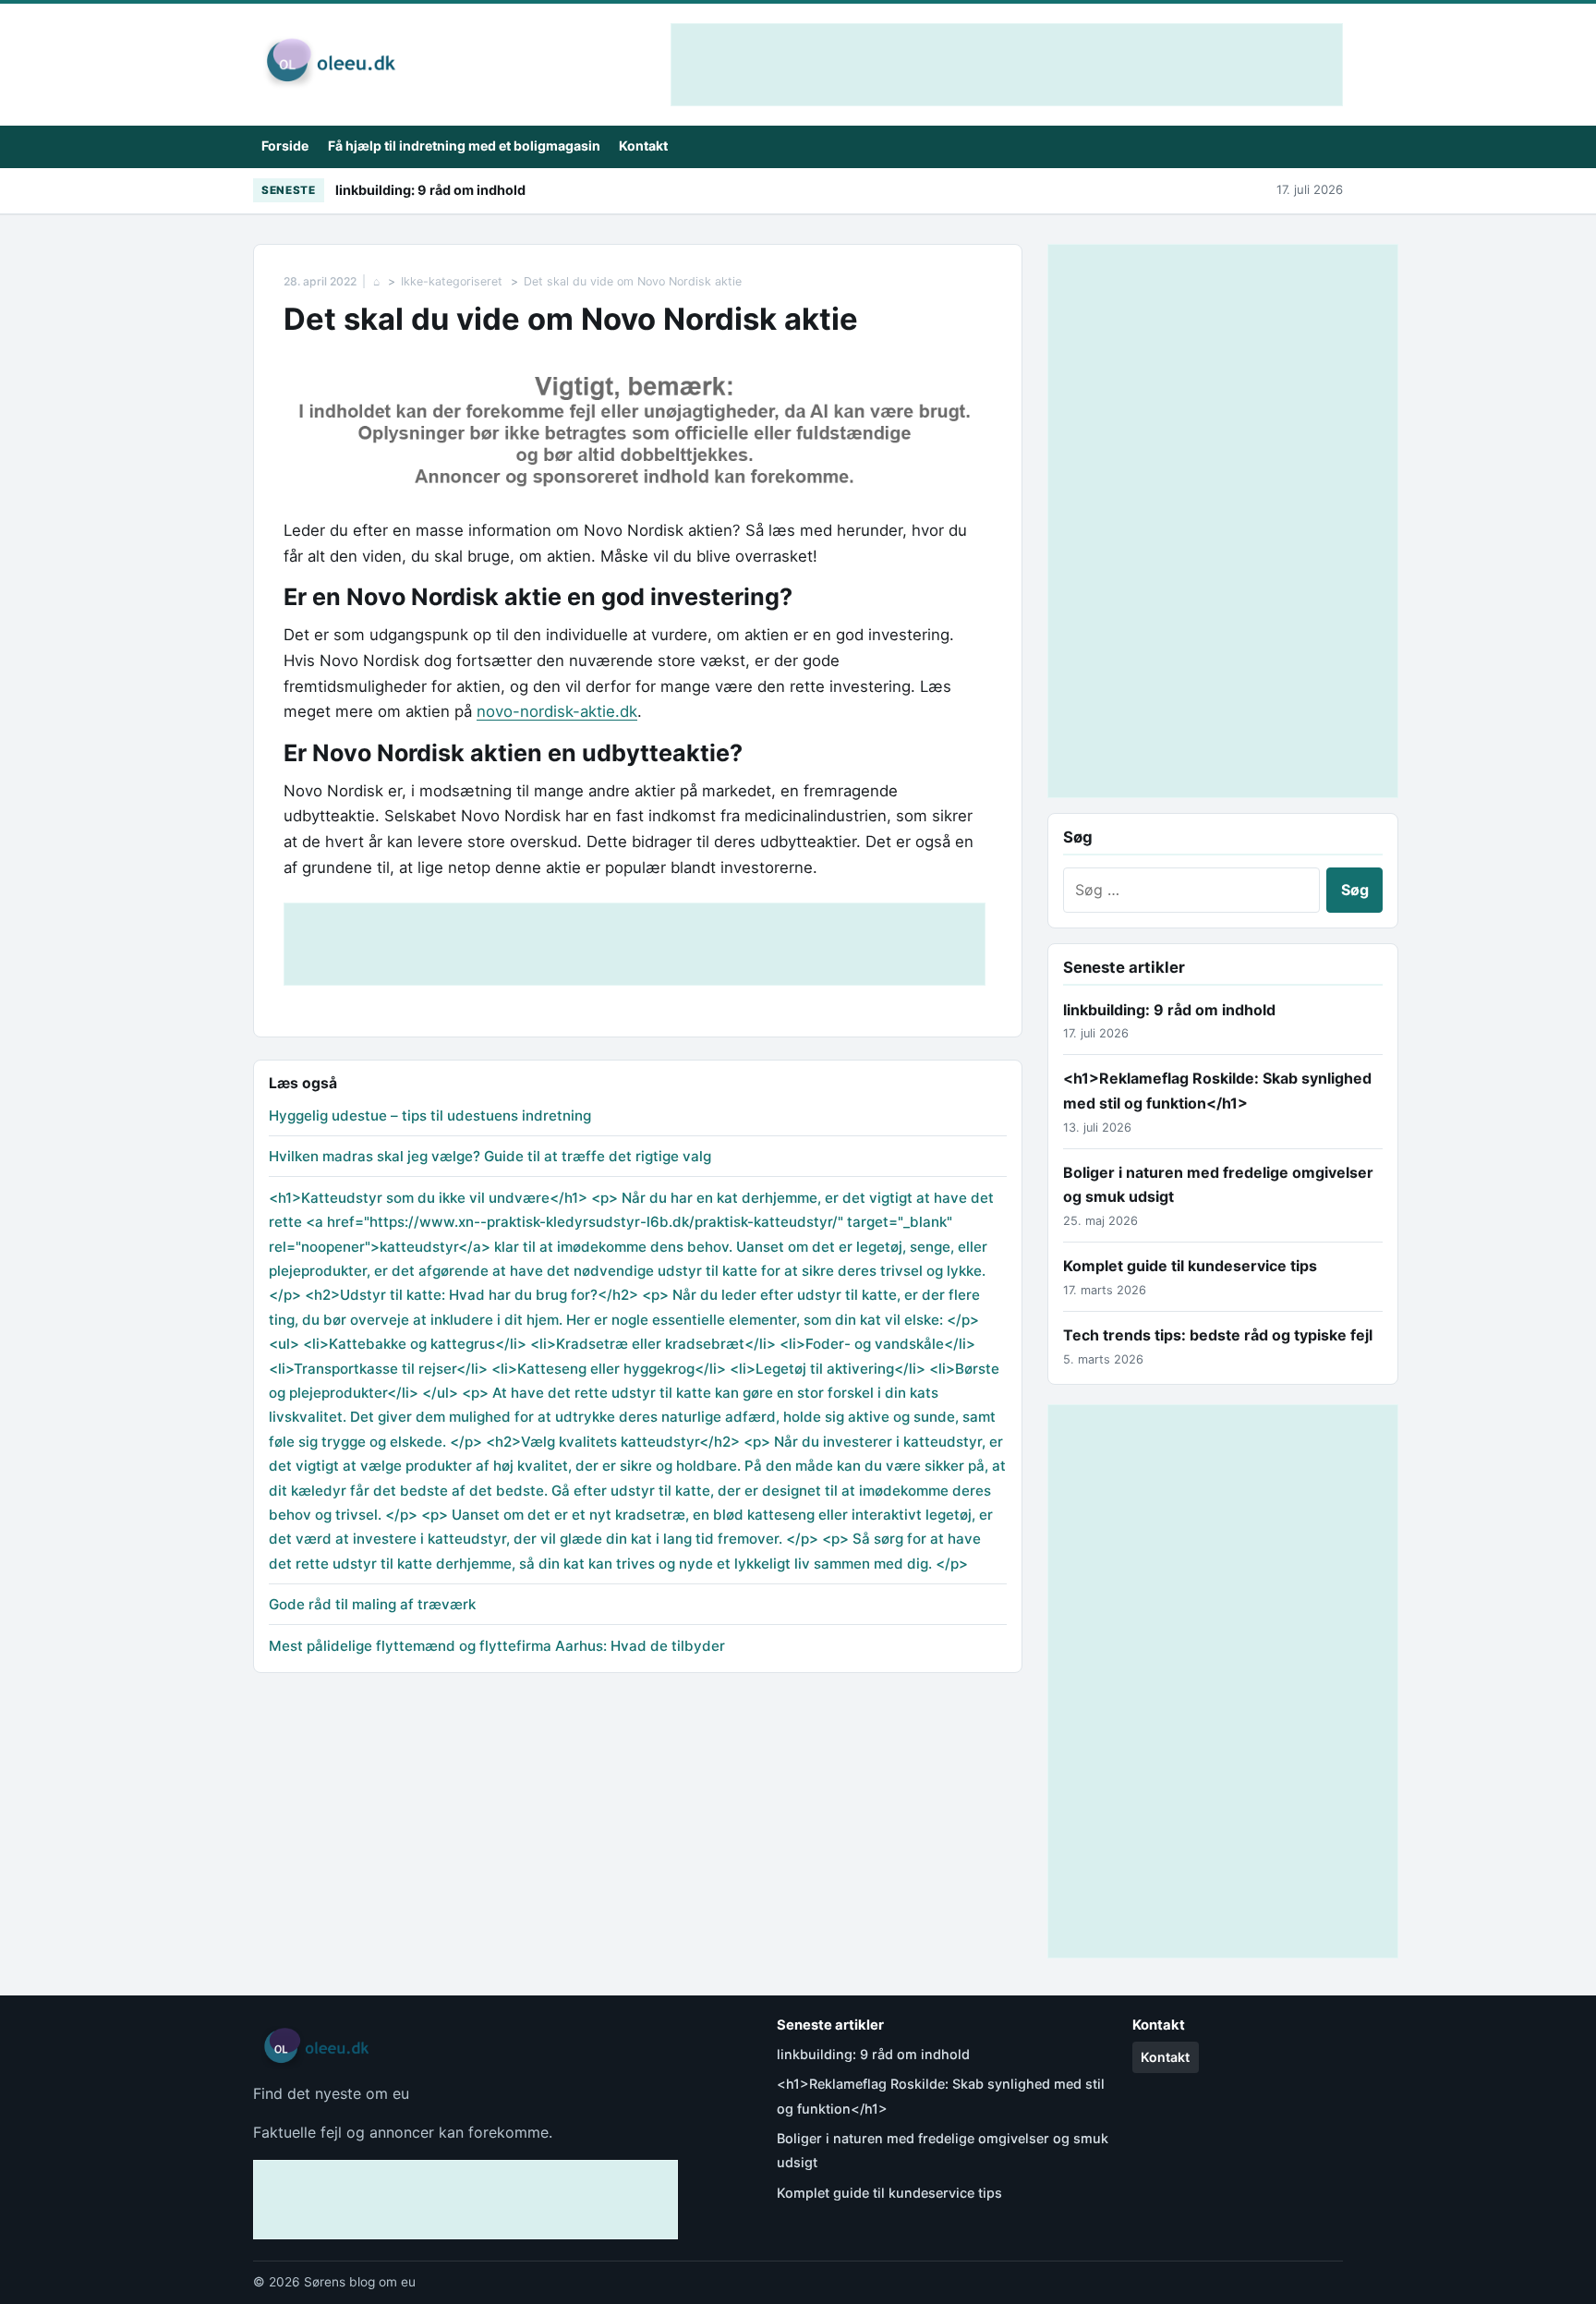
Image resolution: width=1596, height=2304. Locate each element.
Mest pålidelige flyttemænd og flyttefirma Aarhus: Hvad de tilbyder (497, 1646)
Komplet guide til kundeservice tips (1190, 1266)
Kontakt (643, 146)
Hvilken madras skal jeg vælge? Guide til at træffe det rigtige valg (490, 1156)
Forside (285, 146)
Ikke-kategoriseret (452, 281)
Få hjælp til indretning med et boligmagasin (464, 146)
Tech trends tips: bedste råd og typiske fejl (1218, 1335)
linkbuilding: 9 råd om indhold (430, 190)
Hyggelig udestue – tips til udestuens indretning (430, 1116)
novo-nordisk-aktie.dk (557, 711)
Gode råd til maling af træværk (372, 1604)
